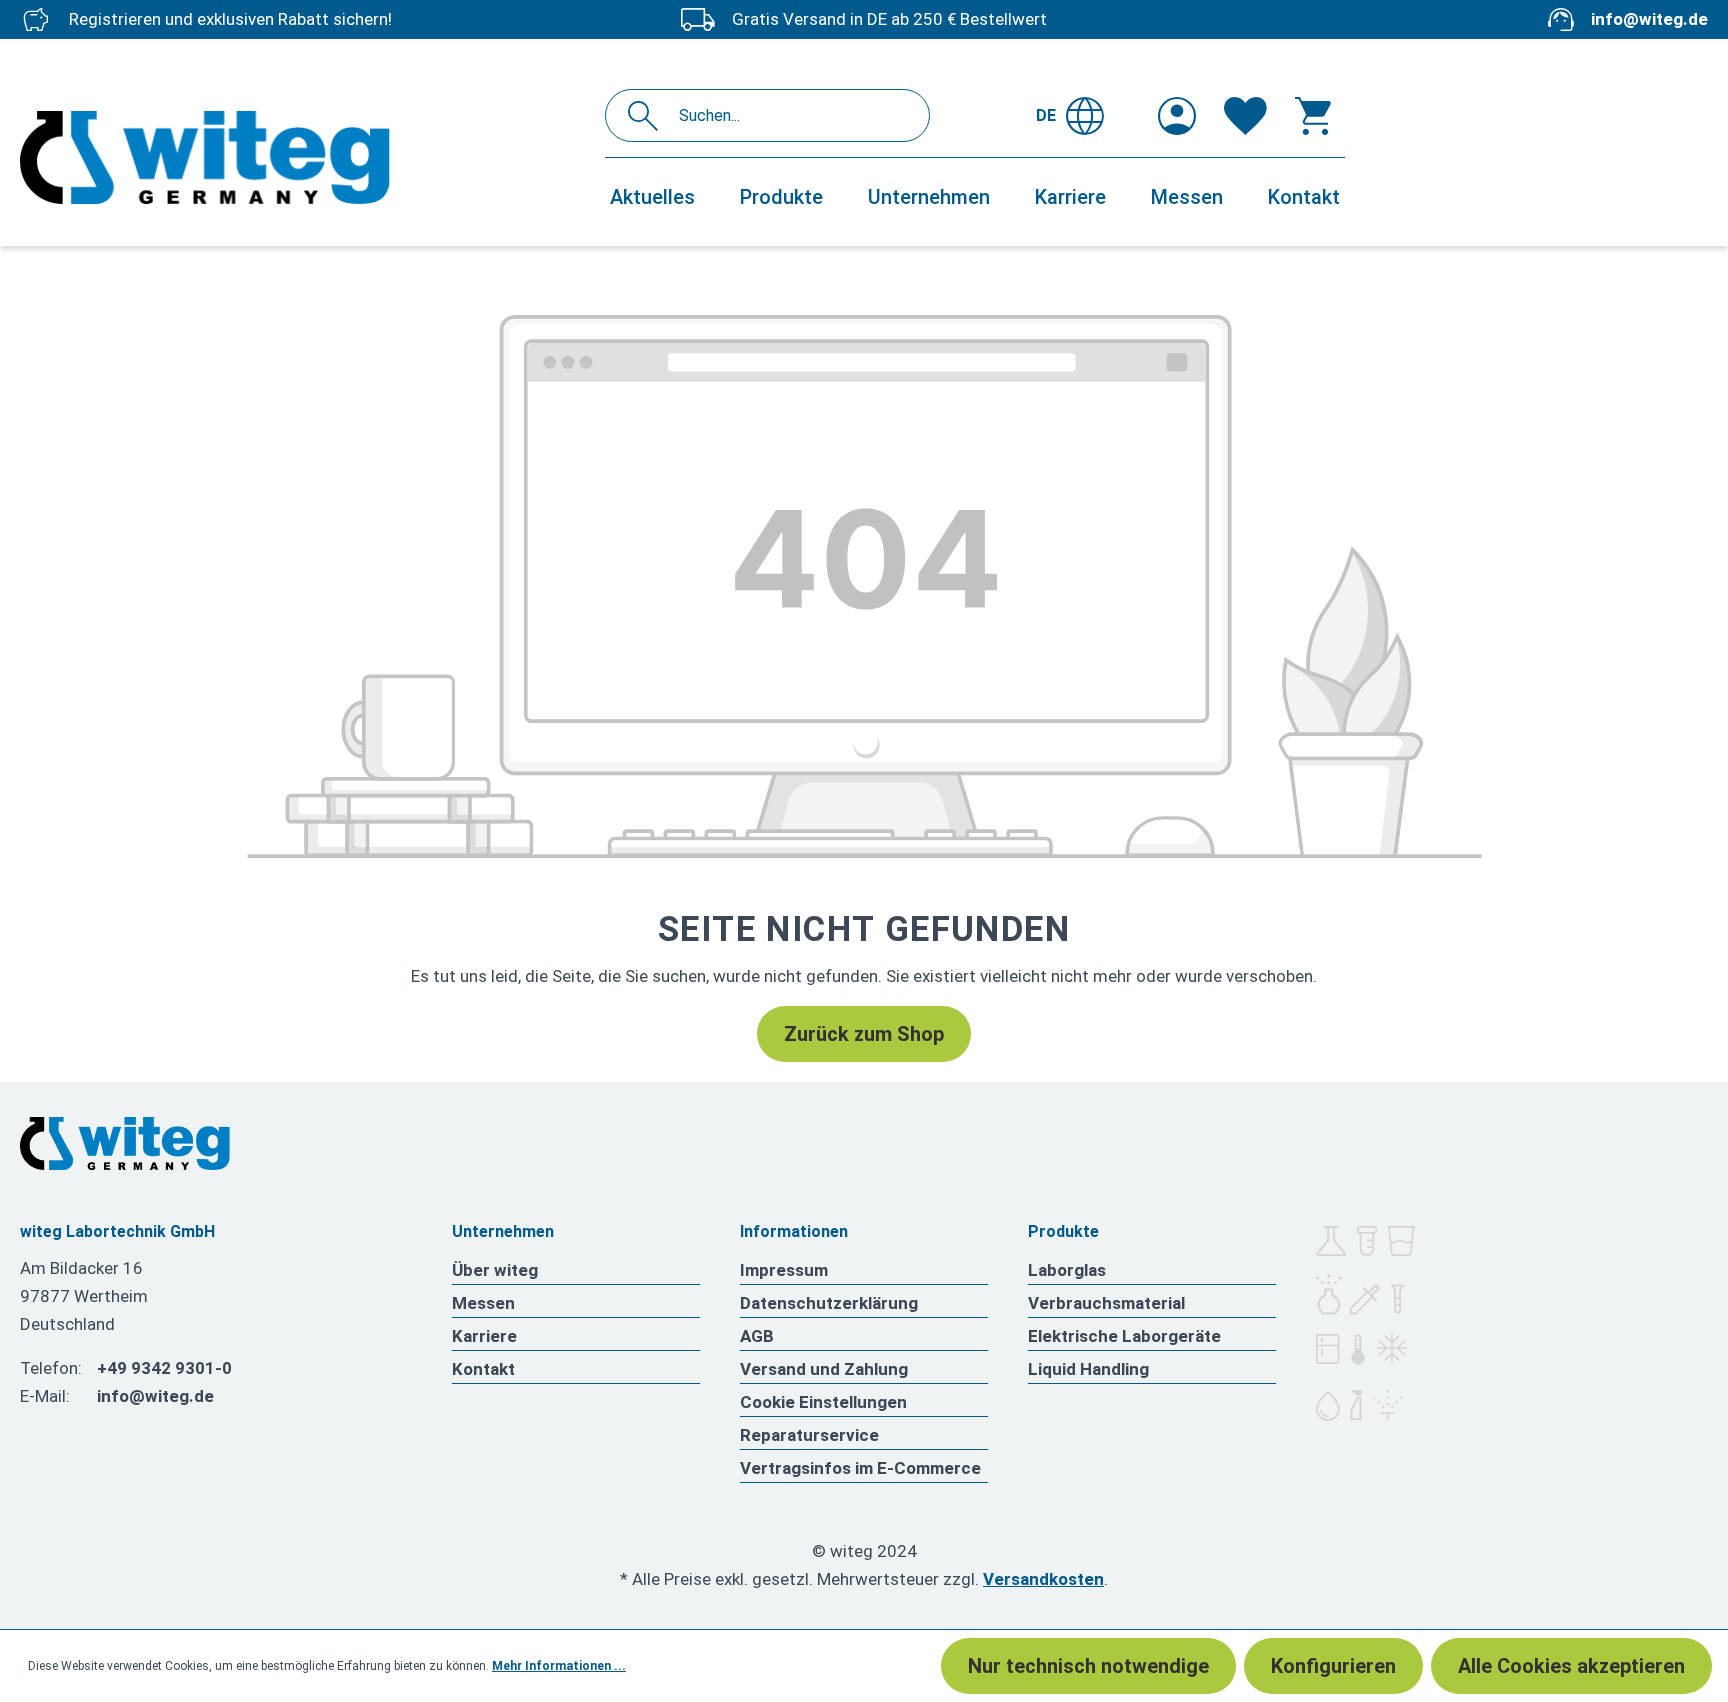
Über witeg (495, 1270)
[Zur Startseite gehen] (302, 158)
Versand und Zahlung (824, 1369)
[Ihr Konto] (1177, 116)
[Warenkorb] (1313, 116)
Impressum (784, 1270)
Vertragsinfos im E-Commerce (860, 1468)
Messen (483, 1303)
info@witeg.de (1649, 19)
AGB (757, 1336)
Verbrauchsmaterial (1106, 1303)
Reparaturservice (809, 1435)
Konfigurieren (1333, 1666)
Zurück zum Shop (864, 1034)
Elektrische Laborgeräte (1124, 1336)
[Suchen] (648, 115)
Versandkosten (1043, 1579)
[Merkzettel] (1245, 116)
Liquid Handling (1088, 1369)
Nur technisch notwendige (1088, 1666)
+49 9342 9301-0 (164, 1368)
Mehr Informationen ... (559, 1666)
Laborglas (1067, 1270)
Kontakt (483, 1369)
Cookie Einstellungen (823, 1402)
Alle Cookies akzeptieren (1571, 1666)
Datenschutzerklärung (829, 1303)
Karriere (484, 1336)
